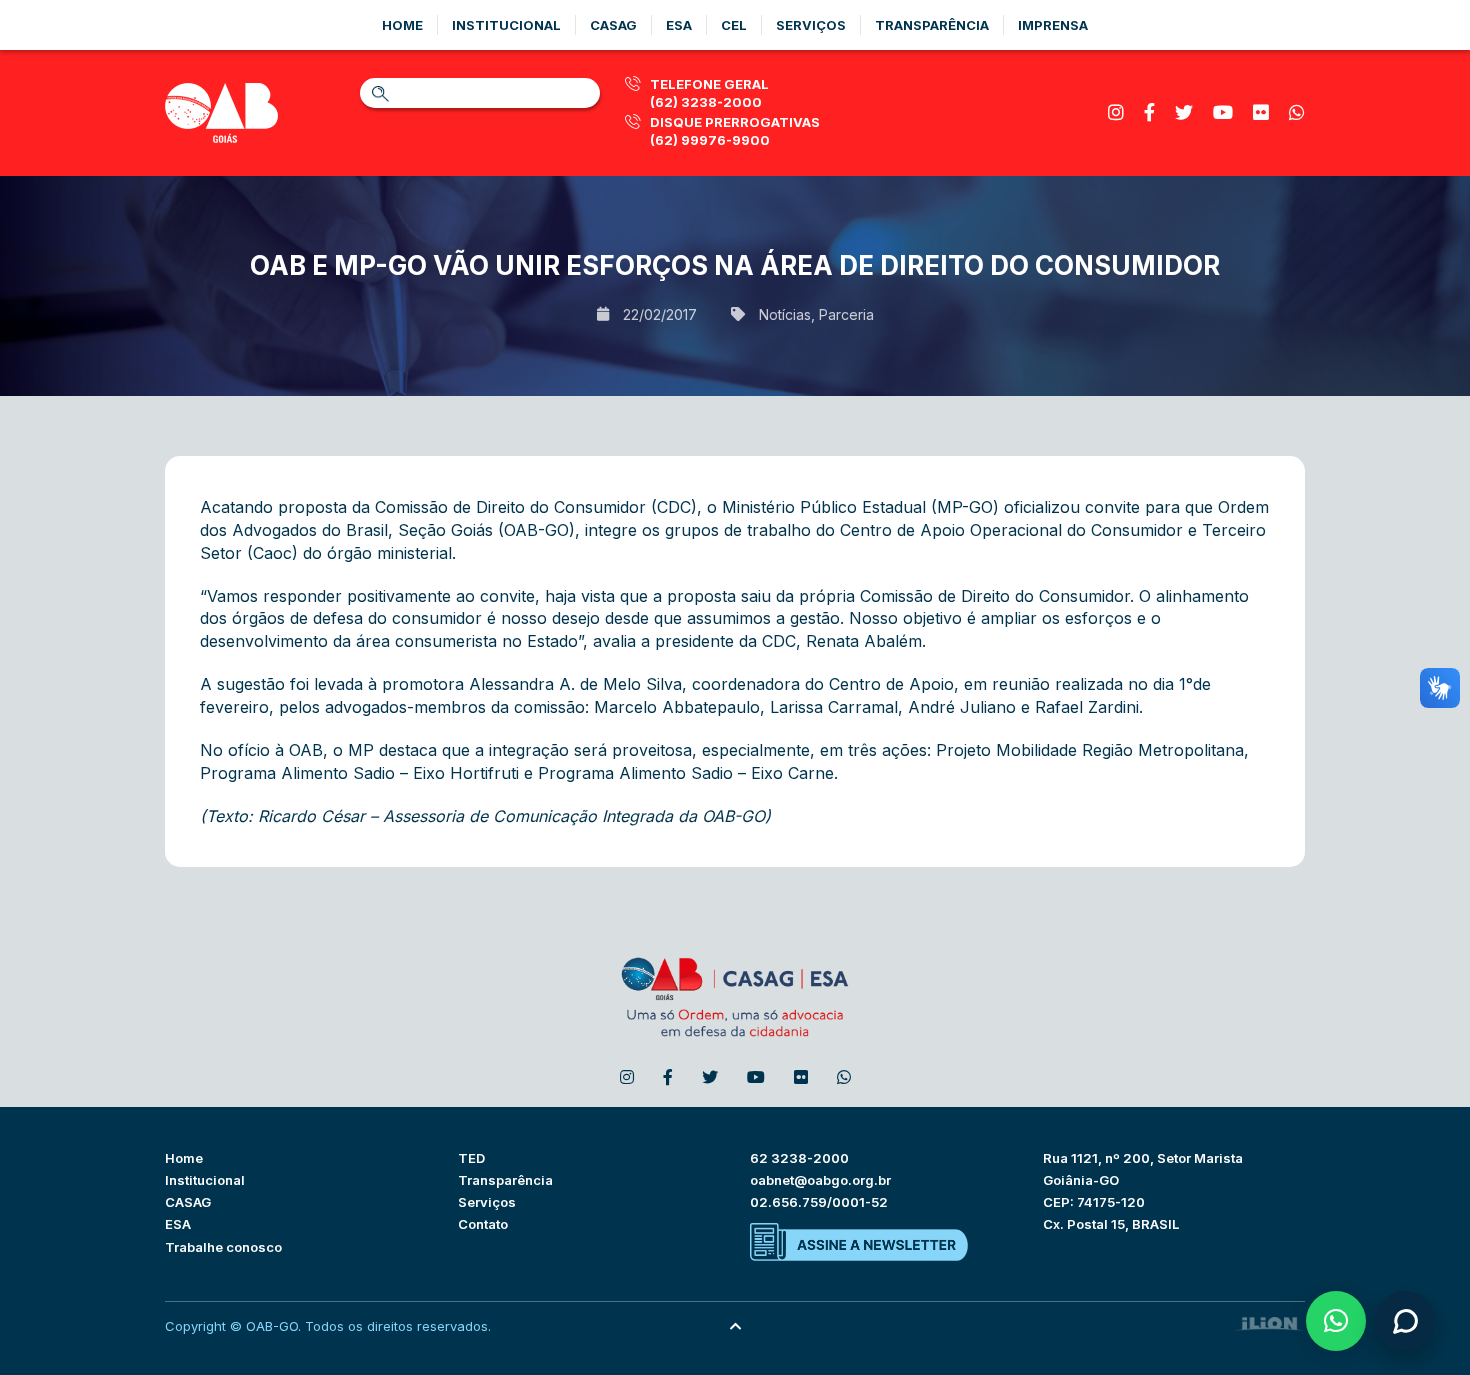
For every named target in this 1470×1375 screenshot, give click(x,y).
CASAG (188, 1202)
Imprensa (1053, 25)
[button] (1336, 1321)
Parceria (846, 314)
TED (471, 1158)
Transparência (932, 25)
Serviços (811, 25)
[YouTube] (1223, 112)
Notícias (785, 314)
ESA (178, 1224)
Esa (679, 25)
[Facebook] (1149, 112)
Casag (613, 25)
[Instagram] (1116, 112)
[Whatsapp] (1297, 112)
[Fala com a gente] (1405, 1321)
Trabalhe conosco (223, 1247)
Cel (734, 25)
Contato (483, 1224)
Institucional (506, 25)
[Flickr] (1261, 112)
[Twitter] (1184, 112)
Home (402, 25)
